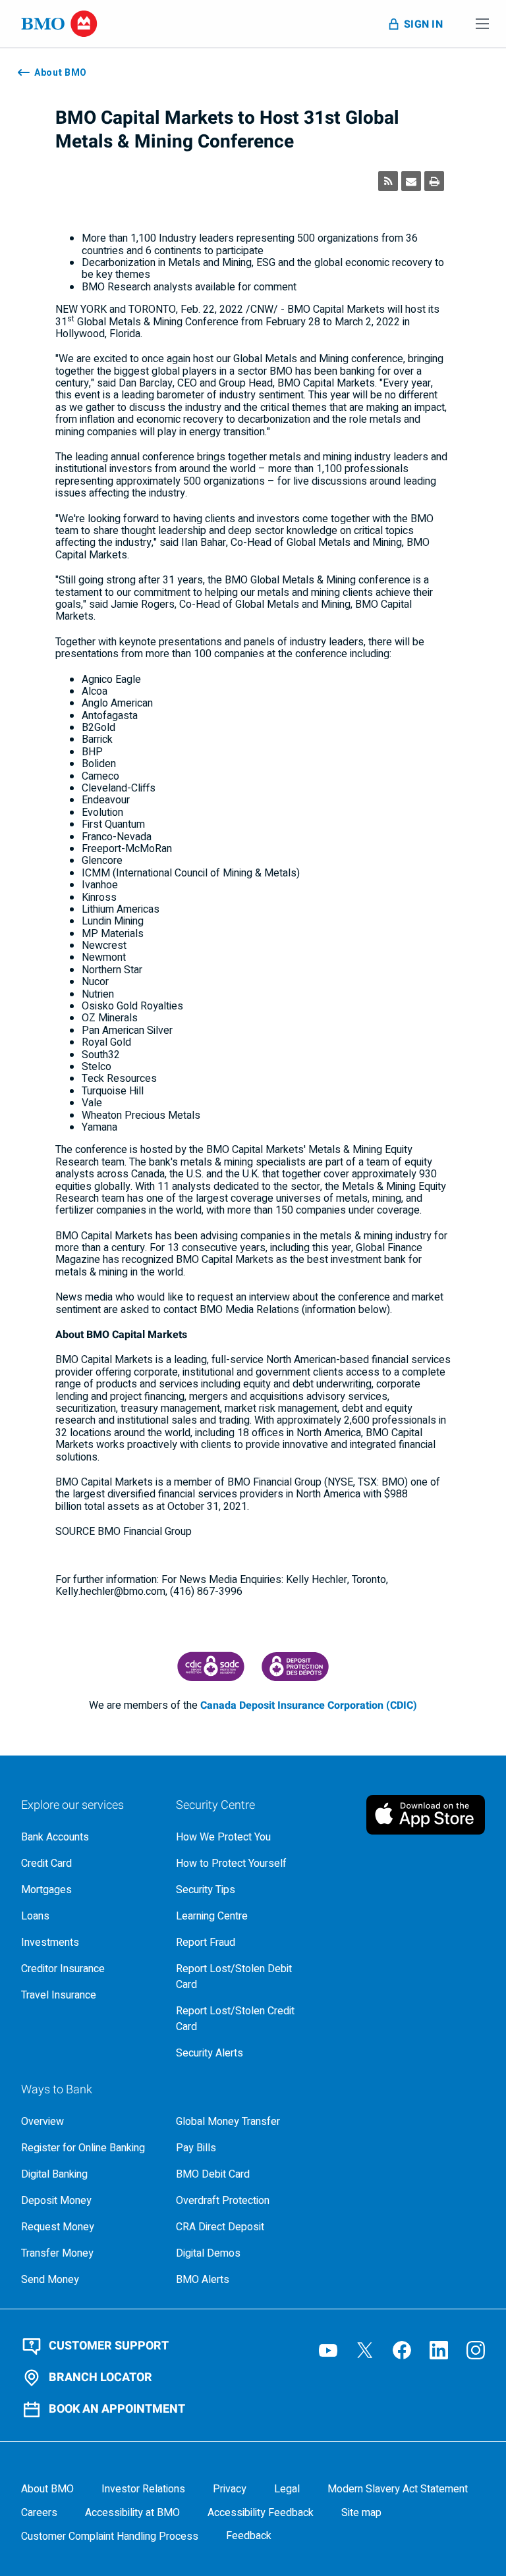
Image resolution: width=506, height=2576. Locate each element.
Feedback (249, 2536)
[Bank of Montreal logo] (59, 24)
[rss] (388, 181)
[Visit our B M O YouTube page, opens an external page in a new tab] (328, 2350)
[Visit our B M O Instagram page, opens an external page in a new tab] (476, 2350)
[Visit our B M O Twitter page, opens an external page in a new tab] (365, 2350)
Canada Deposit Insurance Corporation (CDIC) (309, 1705)
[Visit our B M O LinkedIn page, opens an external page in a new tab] (439, 2350)
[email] (411, 181)
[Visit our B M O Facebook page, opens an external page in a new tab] (402, 2350)
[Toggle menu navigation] (482, 24)
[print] (434, 181)
